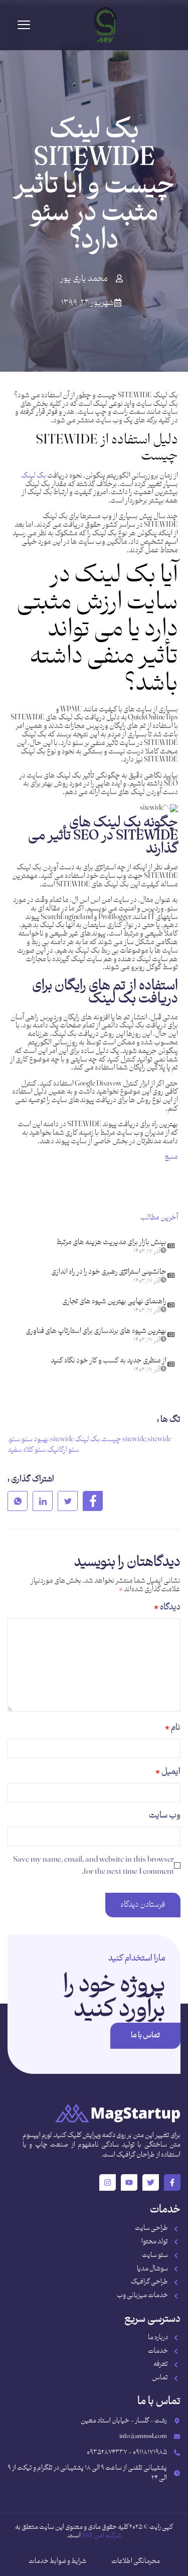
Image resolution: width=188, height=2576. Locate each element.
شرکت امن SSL (102, 2536)
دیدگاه (167, 1607)
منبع (171, 1157)
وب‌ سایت (165, 1815)
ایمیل (168, 1772)
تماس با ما (145, 2035)
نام (173, 1728)
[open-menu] (24, 25)
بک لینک (34, 476)
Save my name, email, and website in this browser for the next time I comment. (93, 1866)
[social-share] (93, 1501)
